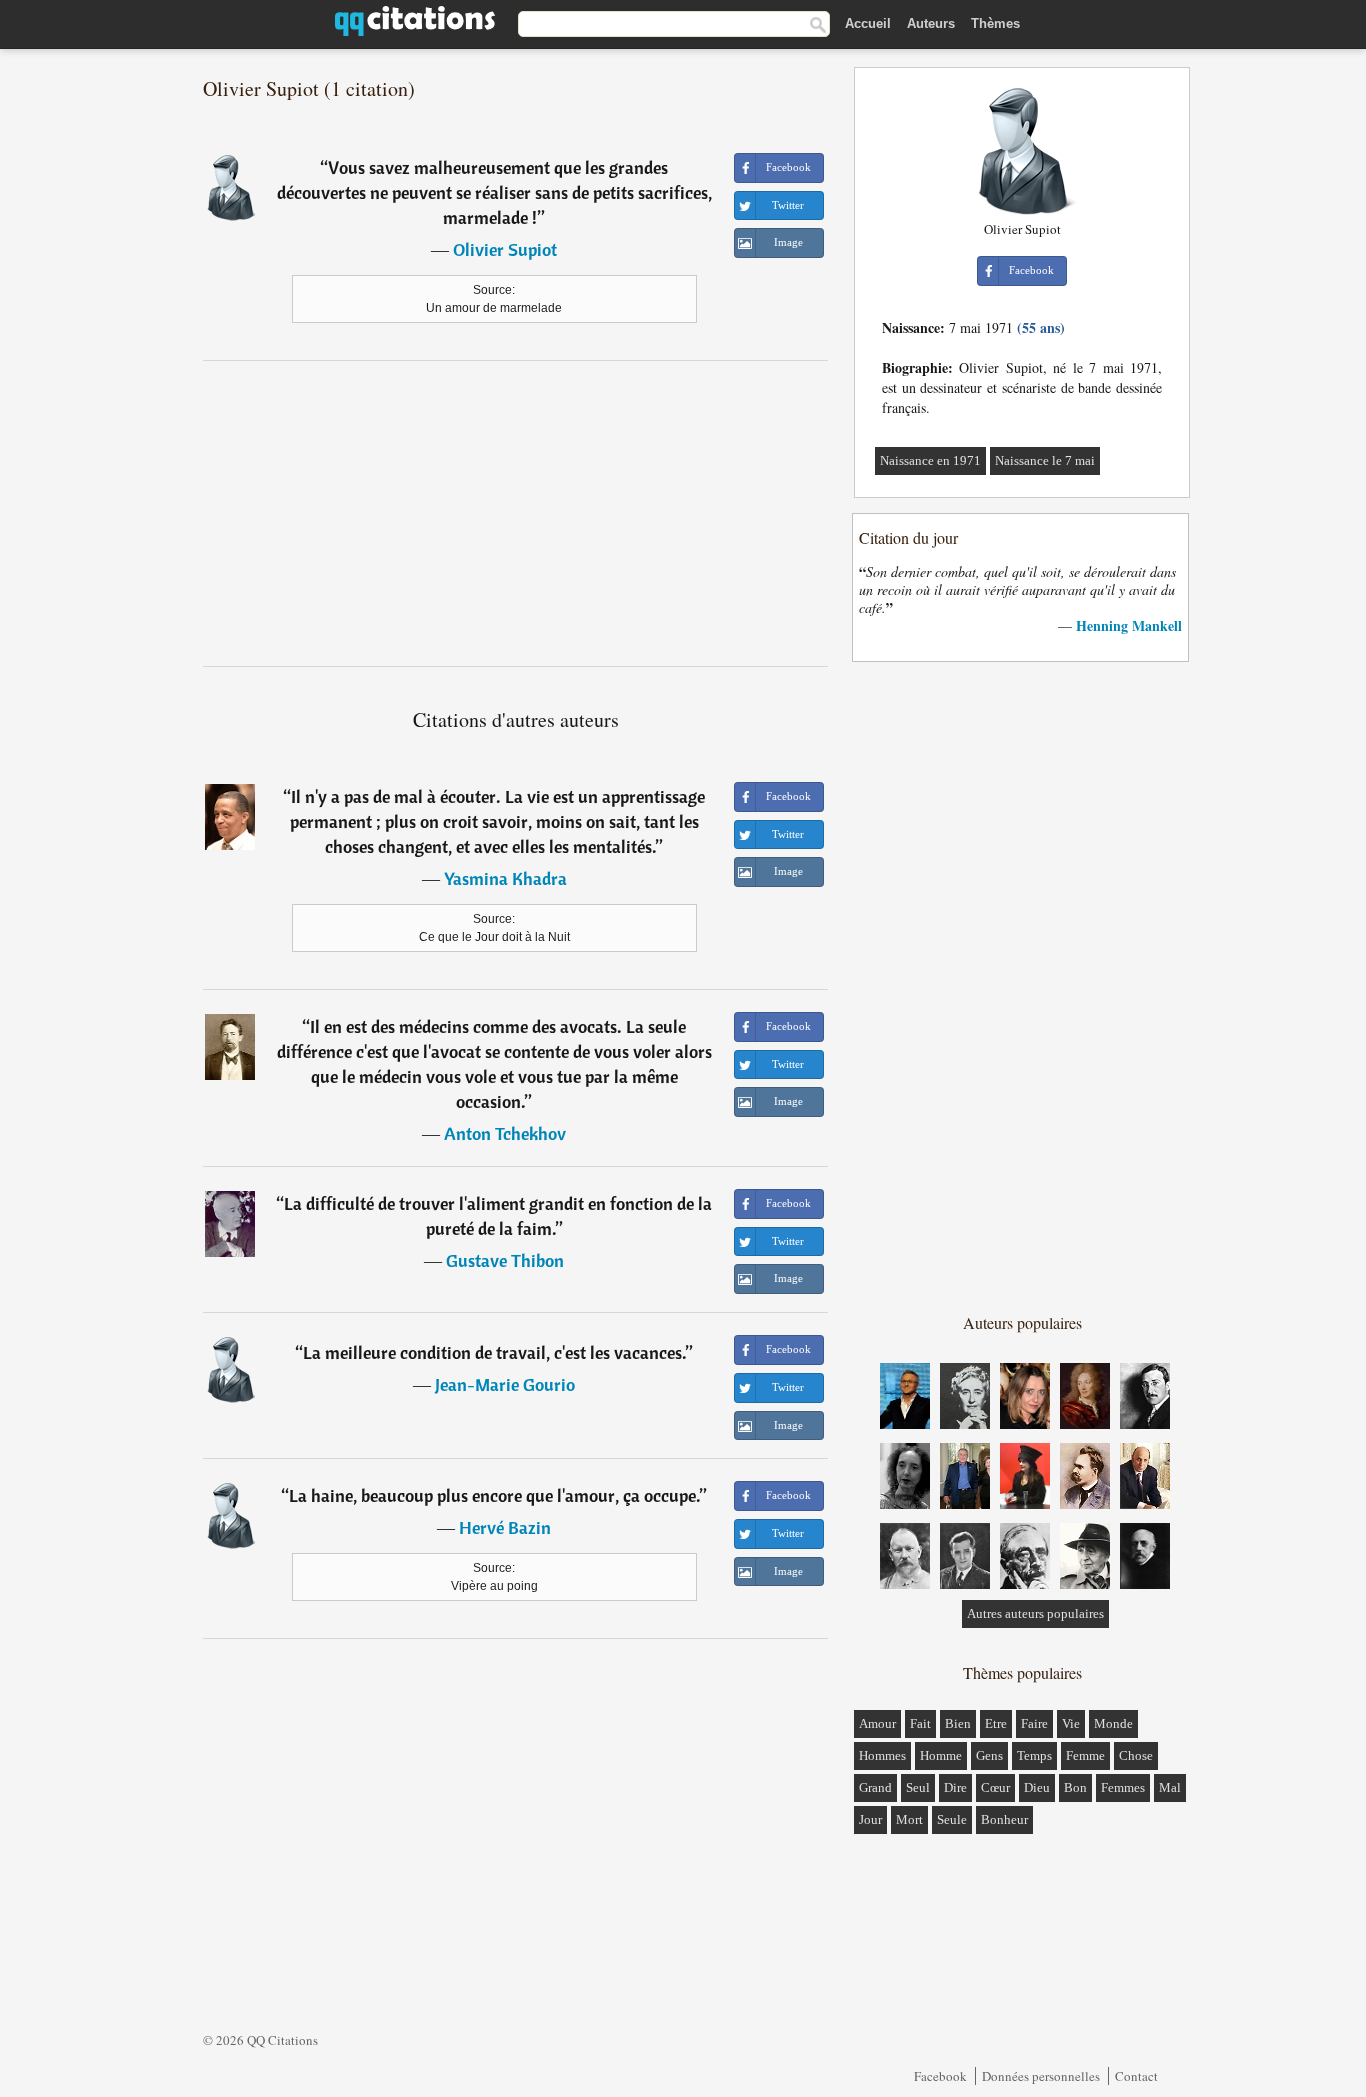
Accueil (868, 23)
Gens (989, 1755)
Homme (941, 1755)
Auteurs (931, 23)
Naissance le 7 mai (1045, 460)
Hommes (882, 1755)
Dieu (1037, 1787)
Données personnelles (1041, 2076)
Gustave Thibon (505, 1260)
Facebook (940, 2076)
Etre (996, 1723)
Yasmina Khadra (505, 878)
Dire (955, 1787)
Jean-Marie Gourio (505, 1384)
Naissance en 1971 (930, 460)
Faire (1034, 1723)
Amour (877, 1723)
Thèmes (995, 23)
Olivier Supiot (505, 249)
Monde (1113, 1723)
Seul (918, 1787)
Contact (1136, 2076)
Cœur (995, 1787)
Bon (1075, 1787)
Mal (1170, 1787)
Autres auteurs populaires (1035, 1613)
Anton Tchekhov (505, 1133)
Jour (870, 1819)
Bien (958, 1723)
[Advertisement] (516, 513)
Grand (875, 1787)
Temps (1034, 1755)
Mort (909, 1819)
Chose (1136, 1755)
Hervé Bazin (505, 1527)
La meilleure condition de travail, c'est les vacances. (494, 1352)
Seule (952, 1819)
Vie (1071, 1723)
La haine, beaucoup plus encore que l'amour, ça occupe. (494, 1495)
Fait (920, 1723)
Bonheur (1004, 1819)
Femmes (1123, 1787)
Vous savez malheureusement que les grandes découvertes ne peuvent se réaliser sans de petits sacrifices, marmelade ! (494, 192)
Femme (1085, 1755)
